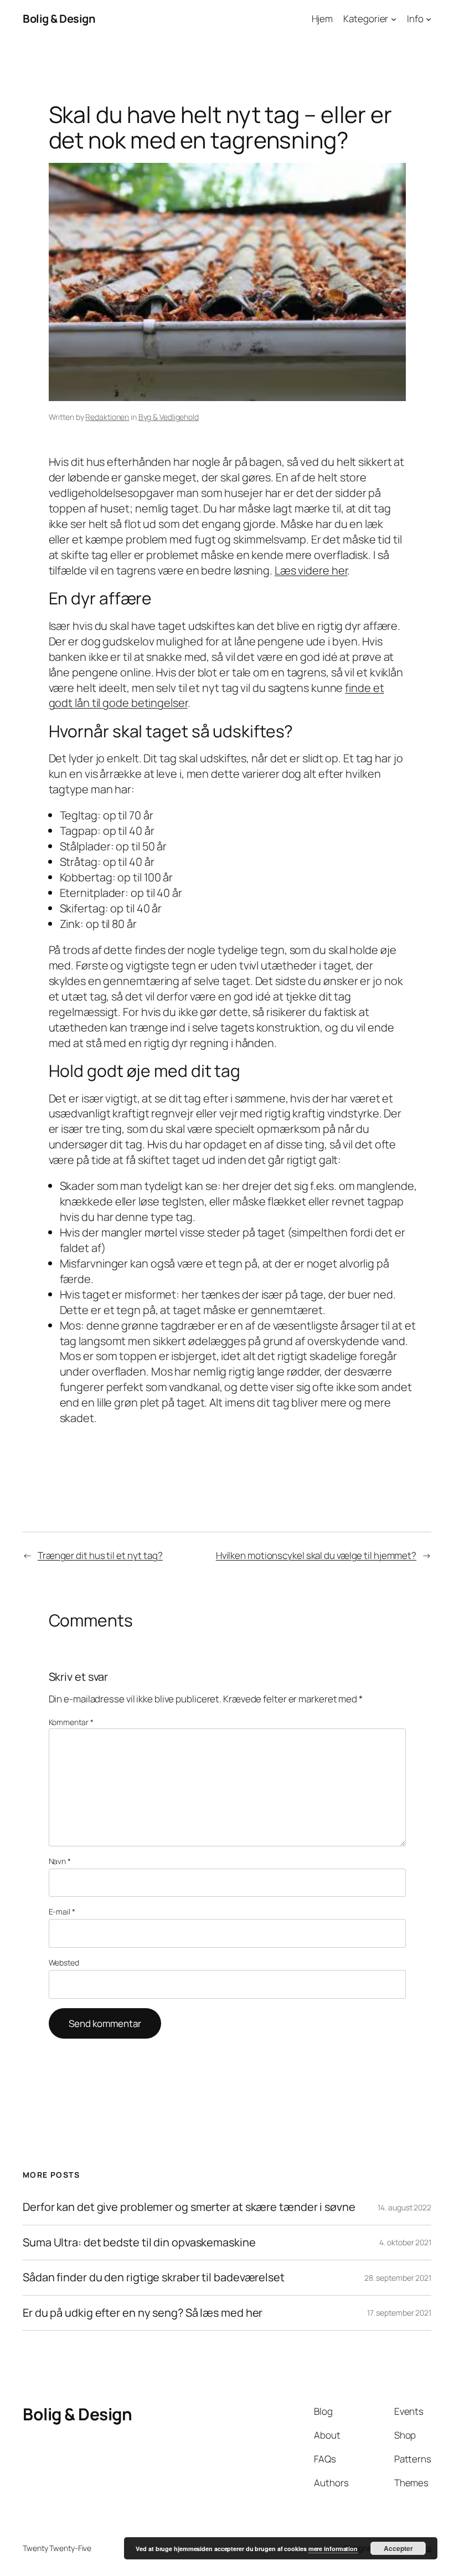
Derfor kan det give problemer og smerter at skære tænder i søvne (189, 2208)
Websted (64, 1962)
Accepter (398, 2548)
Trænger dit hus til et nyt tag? (100, 1555)
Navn (60, 1861)
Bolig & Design (59, 19)
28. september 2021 (398, 2278)
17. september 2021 (399, 2313)
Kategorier (366, 19)
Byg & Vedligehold (169, 417)
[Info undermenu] (429, 19)
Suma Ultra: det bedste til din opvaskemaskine (139, 2243)
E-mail (62, 1912)
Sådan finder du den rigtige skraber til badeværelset (154, 2278)
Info (415, 19)
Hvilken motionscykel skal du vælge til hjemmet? (316, 1555)
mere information (333, 2549)
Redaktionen (107, 417)
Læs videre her (311, 570)
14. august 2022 (404, 2207)
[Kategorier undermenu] (394, 19)
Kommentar (71, 1722)
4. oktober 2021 (405, 2243)
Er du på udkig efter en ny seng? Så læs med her (143, 2313)
